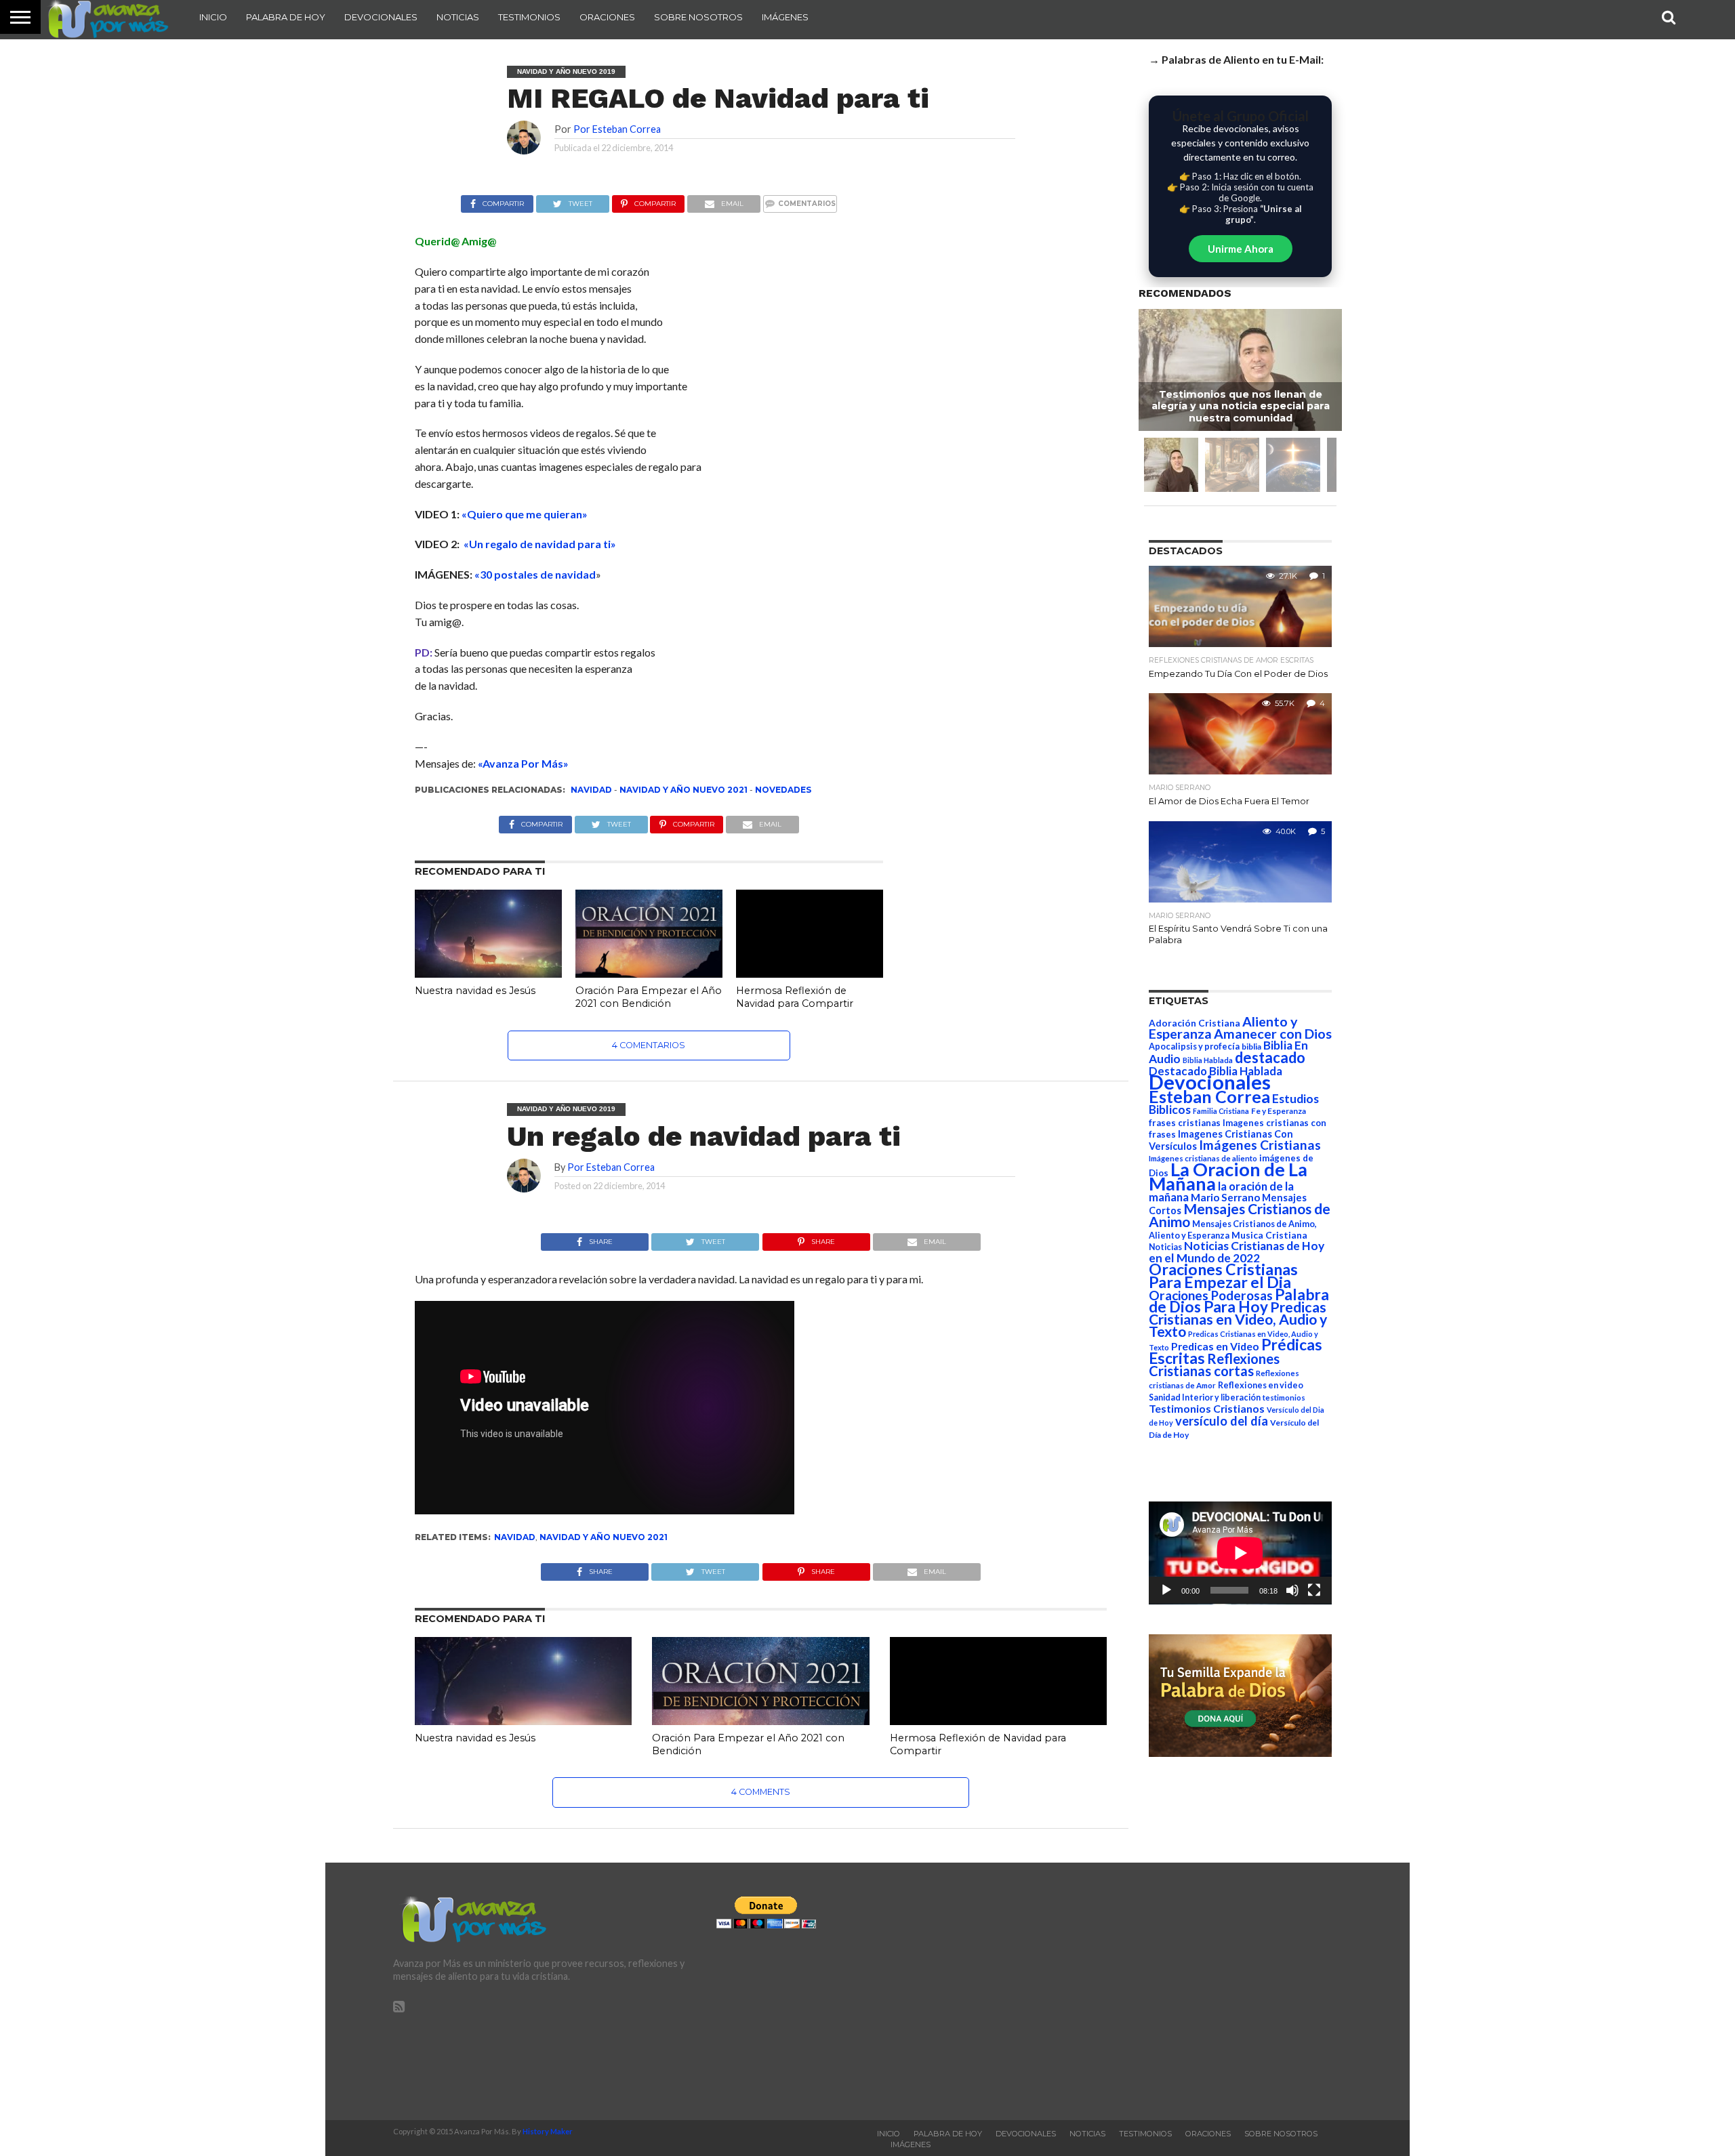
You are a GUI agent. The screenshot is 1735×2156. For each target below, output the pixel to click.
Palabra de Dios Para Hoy (1239, 1301)
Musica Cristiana (1269, 1235)
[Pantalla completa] (1314, 1590)
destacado (1270, 1057)
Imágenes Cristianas (1260, 1145)
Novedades (783, 790)
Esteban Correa (1209, 1096)
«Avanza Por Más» (523, 763)
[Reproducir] (1166, 1590)
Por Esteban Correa (617, 129)
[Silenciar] (1292, 1590)
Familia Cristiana (1221, 1111)
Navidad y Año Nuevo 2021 (683, 790)
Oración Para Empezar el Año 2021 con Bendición (649, 997)
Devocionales (381, 17)
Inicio (213, 17)
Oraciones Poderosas (1211, 1295)
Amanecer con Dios (1273, 1034)
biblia (1251, 1046)
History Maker (548, 2131)
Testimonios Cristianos (1207, 1408)
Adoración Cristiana (1195, 1023)
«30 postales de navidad (535, 574)
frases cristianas (1185, 1123)
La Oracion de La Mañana (1228, 1176)
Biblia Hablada (1208, 1060)
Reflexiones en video (1261, 1385)
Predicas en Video (1215, 1346)
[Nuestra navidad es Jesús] (488, 973)
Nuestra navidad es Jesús (475, 991)
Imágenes (785, 17)
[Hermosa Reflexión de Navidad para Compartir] (810, 973)
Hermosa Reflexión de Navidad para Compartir (795, 997)
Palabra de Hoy (286, 17)
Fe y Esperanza (1279, 1111)
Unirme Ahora (1241, 249)
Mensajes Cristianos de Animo (1240, 1215)
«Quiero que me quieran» (525, 514)
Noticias (458, 17)
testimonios (1284, 1397)
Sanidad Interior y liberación (1205, 1397)
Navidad (591, 790)
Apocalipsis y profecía (1194, 1046)
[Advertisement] (1191, 1991)
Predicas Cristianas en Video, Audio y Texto (1238, 1319)
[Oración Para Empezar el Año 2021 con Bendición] (649, 973)
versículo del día (1222, 1421)
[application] (1240, 1553)
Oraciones (607, 17)
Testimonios (529, 17)
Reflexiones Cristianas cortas (1214, 1365)
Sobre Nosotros (698, 17)
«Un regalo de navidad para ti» (540, 544)
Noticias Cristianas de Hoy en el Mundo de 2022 (1237, 1252)
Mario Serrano (1225, 1197)
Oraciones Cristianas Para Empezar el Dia (1223, 1276)
